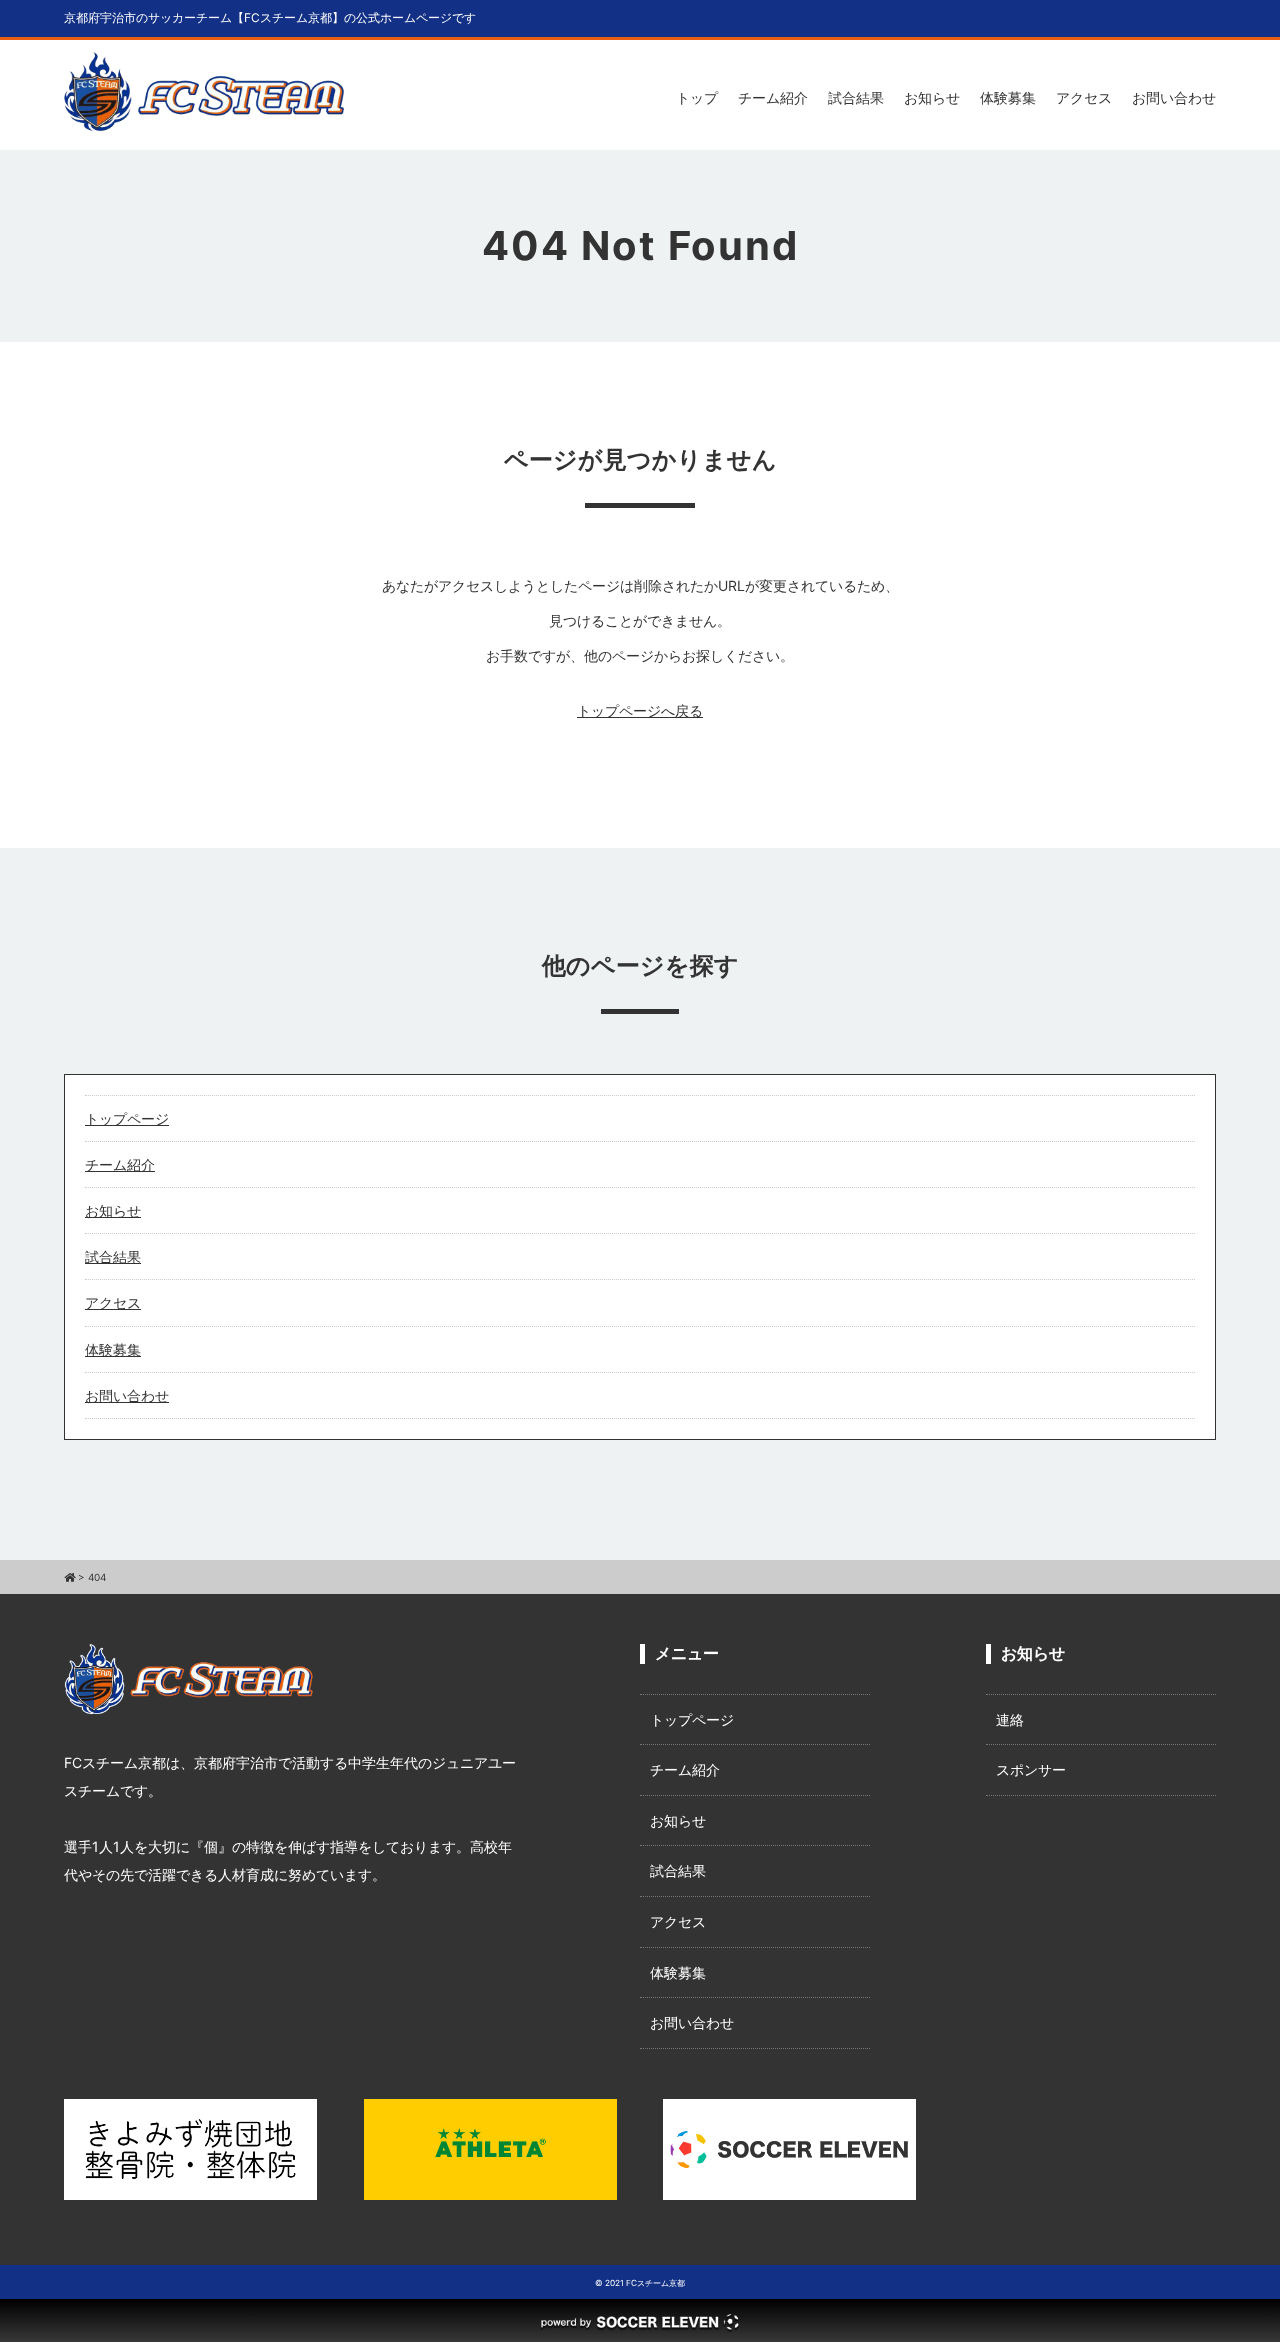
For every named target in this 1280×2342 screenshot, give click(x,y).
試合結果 (856, 97)
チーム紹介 (773, 97)
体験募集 (1008, 97)
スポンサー (1031, 1769)
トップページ (127, 1118)
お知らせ (932, 97)
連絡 (1010, 1719)
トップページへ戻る (640, 710)
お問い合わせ (1174, 97)
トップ (697, 97)
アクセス (1084, 97)
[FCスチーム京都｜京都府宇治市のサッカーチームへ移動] (69, 1577)
